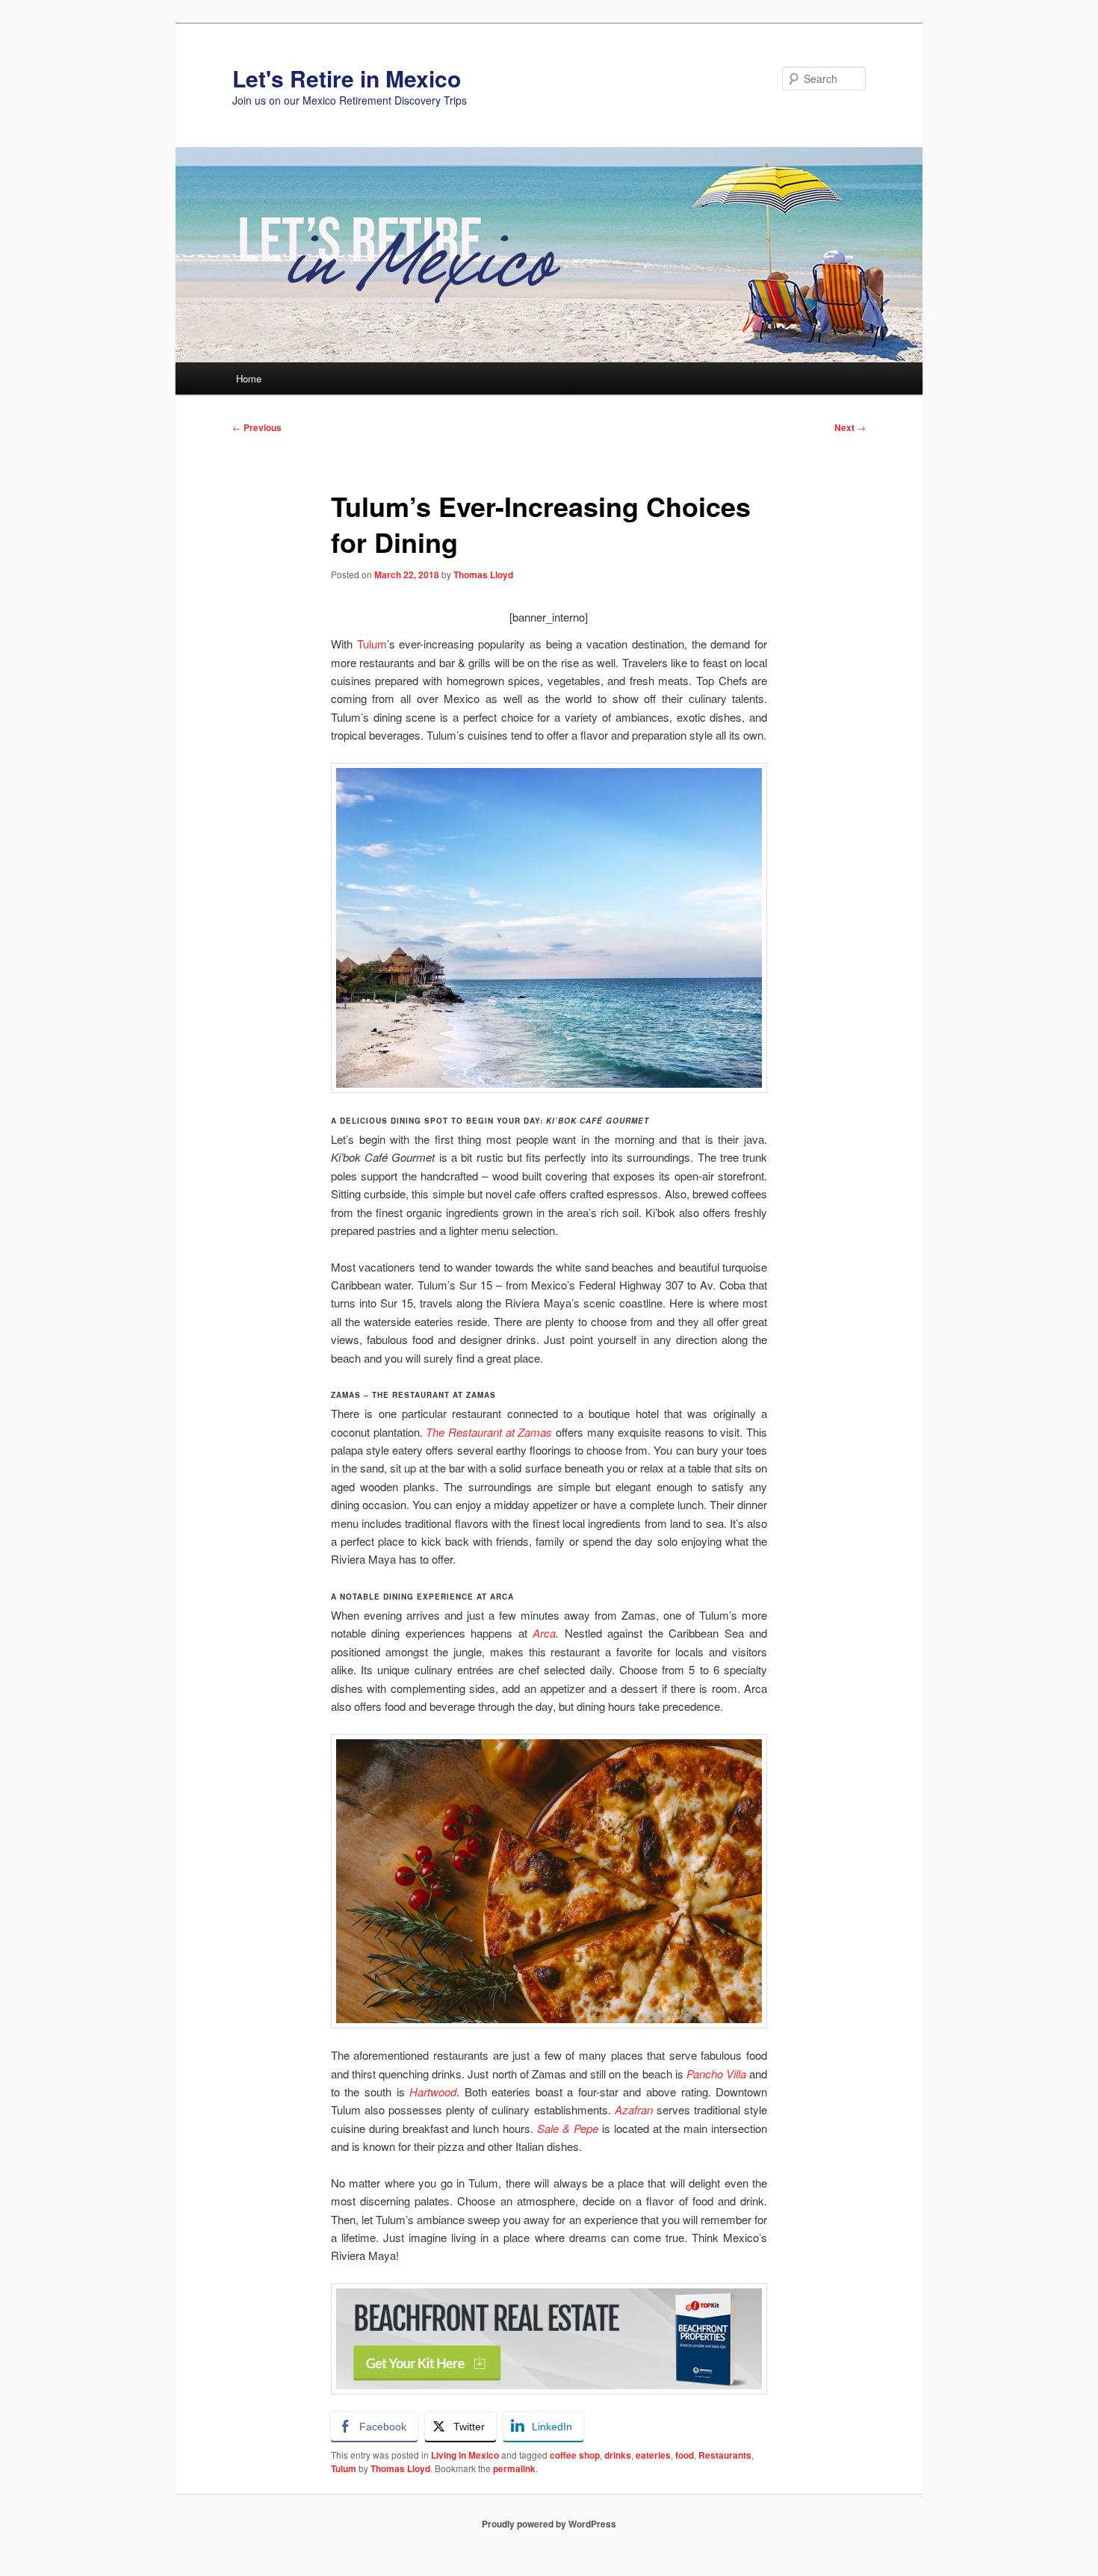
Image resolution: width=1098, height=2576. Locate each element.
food (685, 2455)
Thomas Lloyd (483, 575)
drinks (618, 2455)
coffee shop (575, 2455)
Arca (544, 1633)
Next (850, 427)
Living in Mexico (465, 2455)
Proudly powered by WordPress (549, 2524)
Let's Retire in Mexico (347, 78)
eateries (653, 2455)
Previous (257, 427)
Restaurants (725, 2455)
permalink (514, 2468)
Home (249, 378)
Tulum (372, 644)
